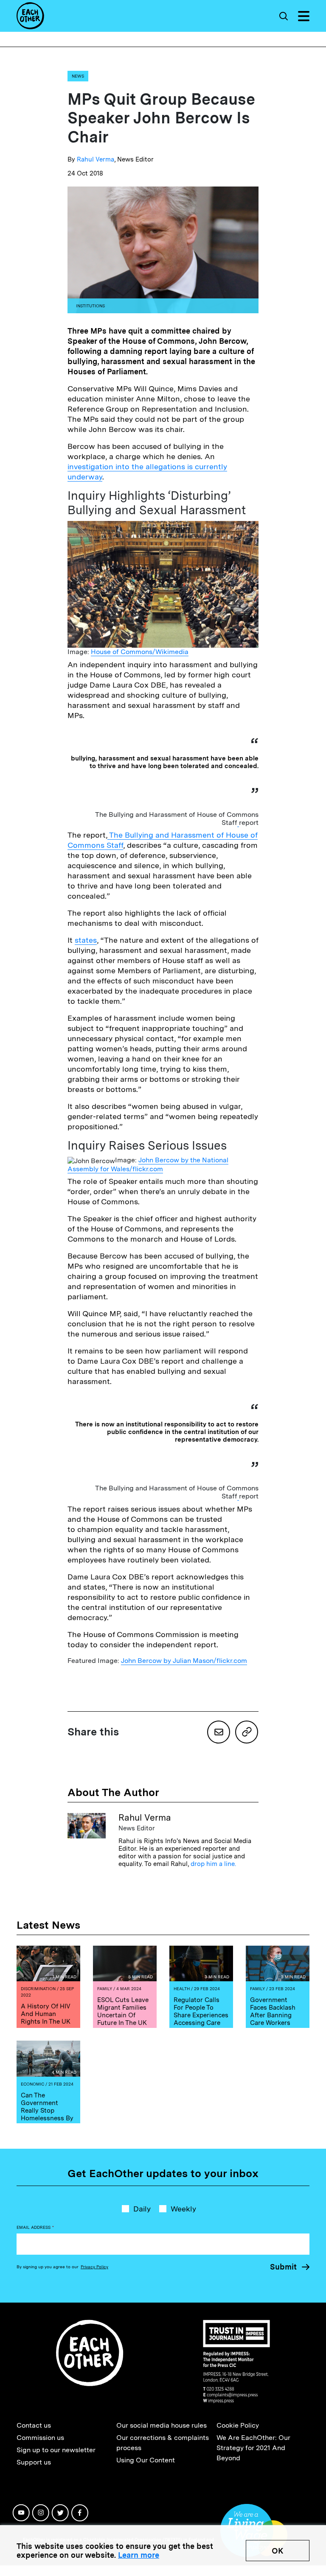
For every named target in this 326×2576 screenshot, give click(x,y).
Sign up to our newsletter (56, 2450)
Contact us (34, 2425)
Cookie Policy (238, 2425)
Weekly (183, 2209)
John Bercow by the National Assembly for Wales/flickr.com (148, 1164)
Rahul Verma (96, 159)
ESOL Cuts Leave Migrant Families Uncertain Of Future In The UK (123, 2011)
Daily (142, 2209)
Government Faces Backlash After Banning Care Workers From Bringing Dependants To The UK (273, 2023)
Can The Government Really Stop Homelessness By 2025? (47, 2111)
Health (182, 1988)
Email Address (35, 2227)
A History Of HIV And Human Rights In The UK (46, 2014)
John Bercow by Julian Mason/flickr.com (184, 1661)
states (86, 940)
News (78, 76)
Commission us (40, 2438)
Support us (34, 2462)
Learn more (139, 2555)
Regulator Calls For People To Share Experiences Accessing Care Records (201, 2015)
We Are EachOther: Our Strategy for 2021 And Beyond (253, 2448)
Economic (32, 2084)
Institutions (90, 306)
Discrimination (38, 1988)
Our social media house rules (162, 2425)
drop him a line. (213, 1864)
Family (105, 1988)
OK (278, 2551)
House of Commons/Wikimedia (140, 652)
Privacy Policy (94, 2267)
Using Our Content (146, 2460)
